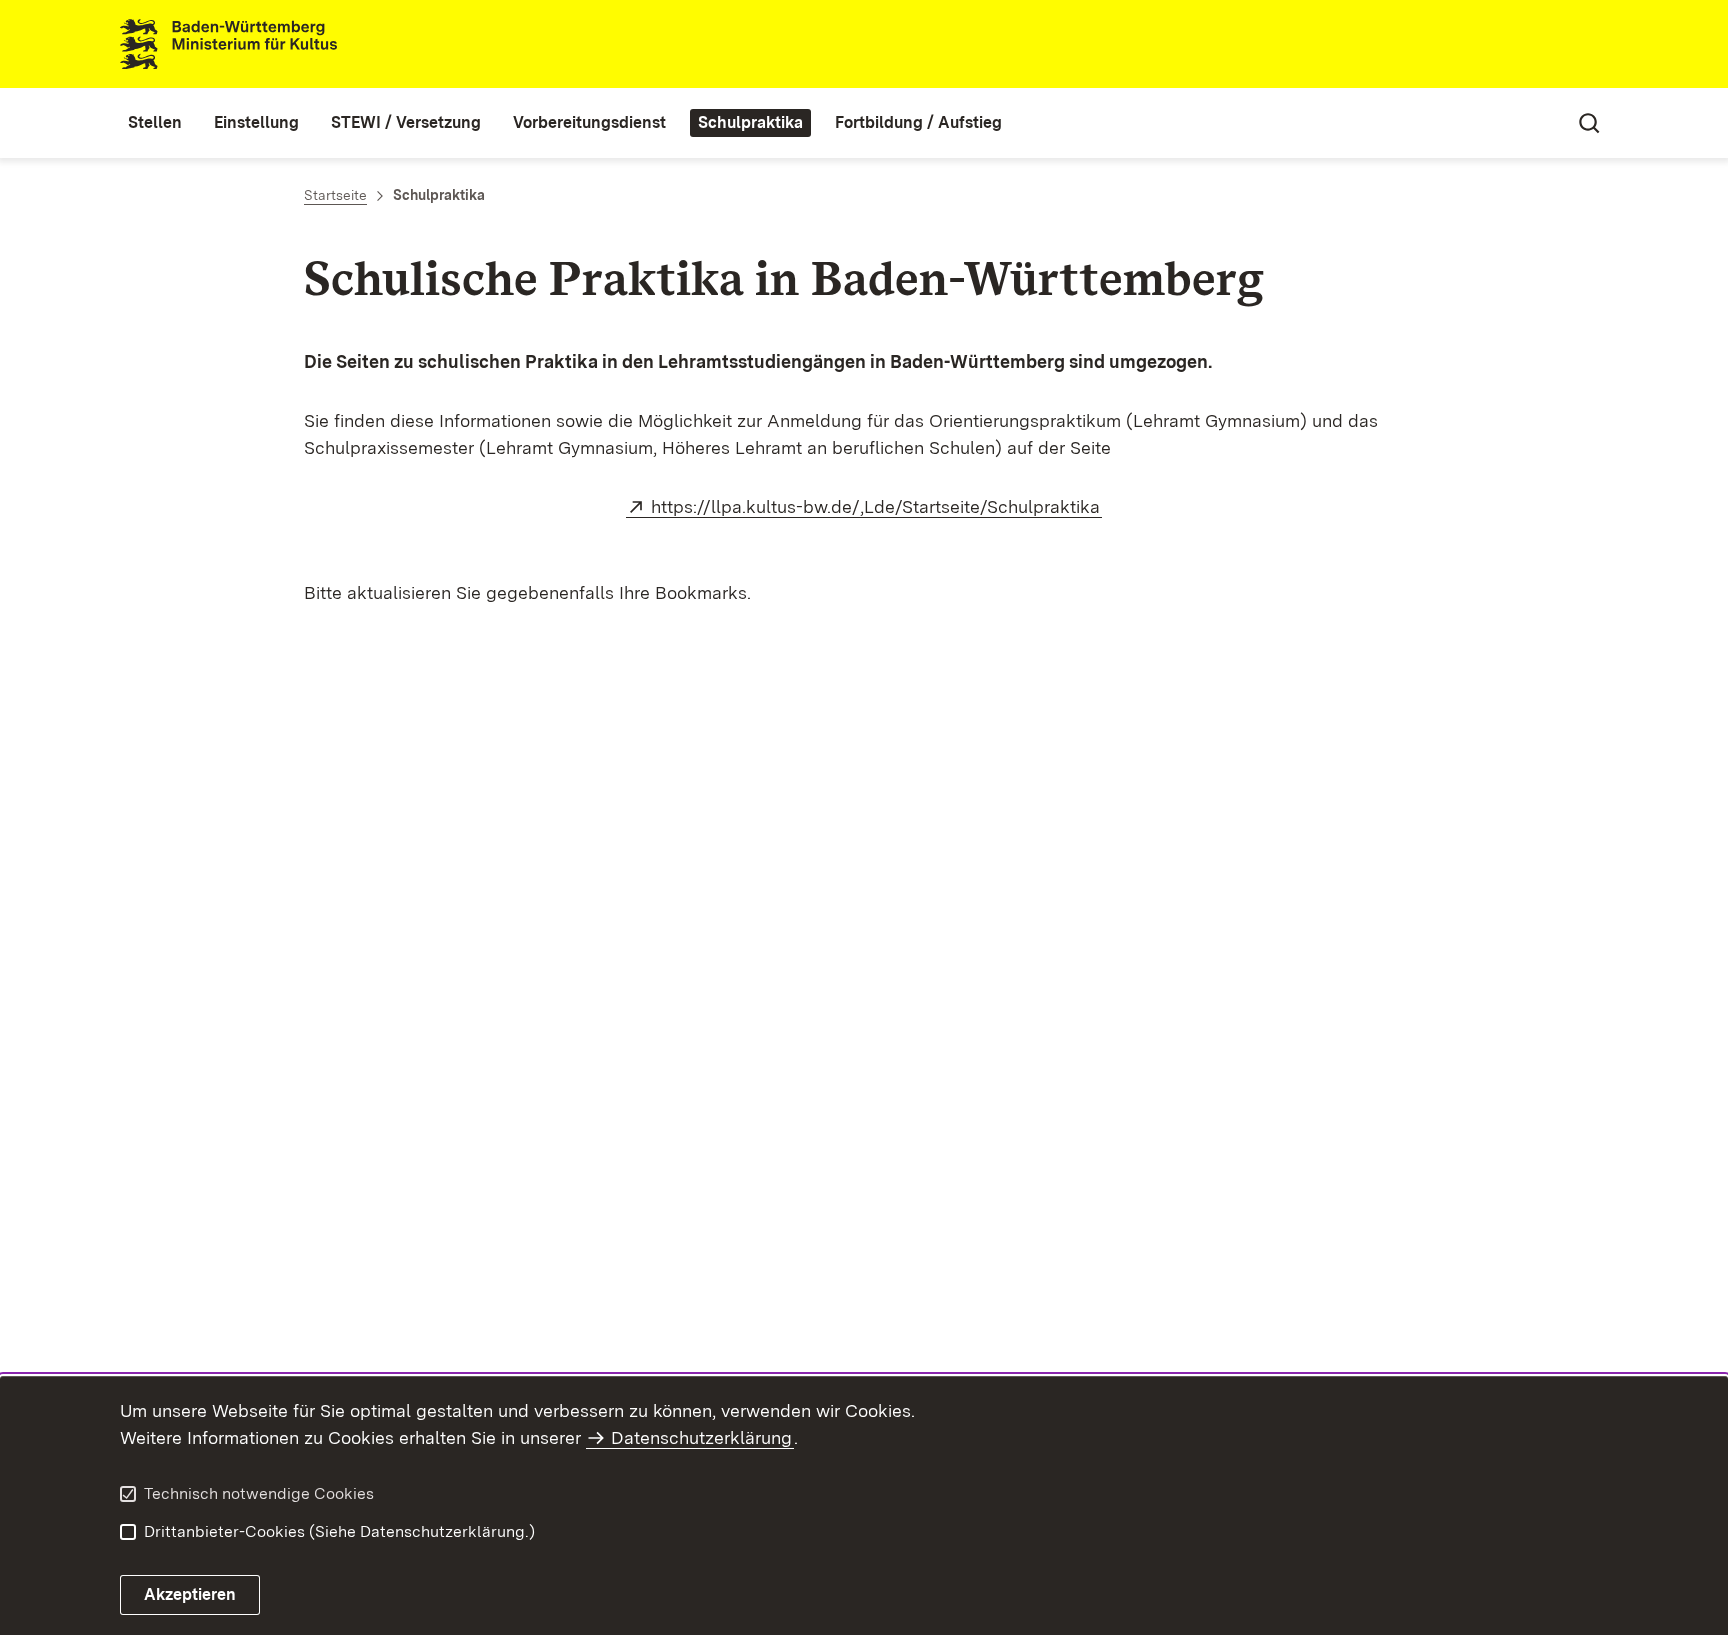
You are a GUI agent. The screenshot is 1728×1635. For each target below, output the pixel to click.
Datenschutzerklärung (701, 1437)
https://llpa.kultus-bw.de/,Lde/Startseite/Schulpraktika (876, 506)
